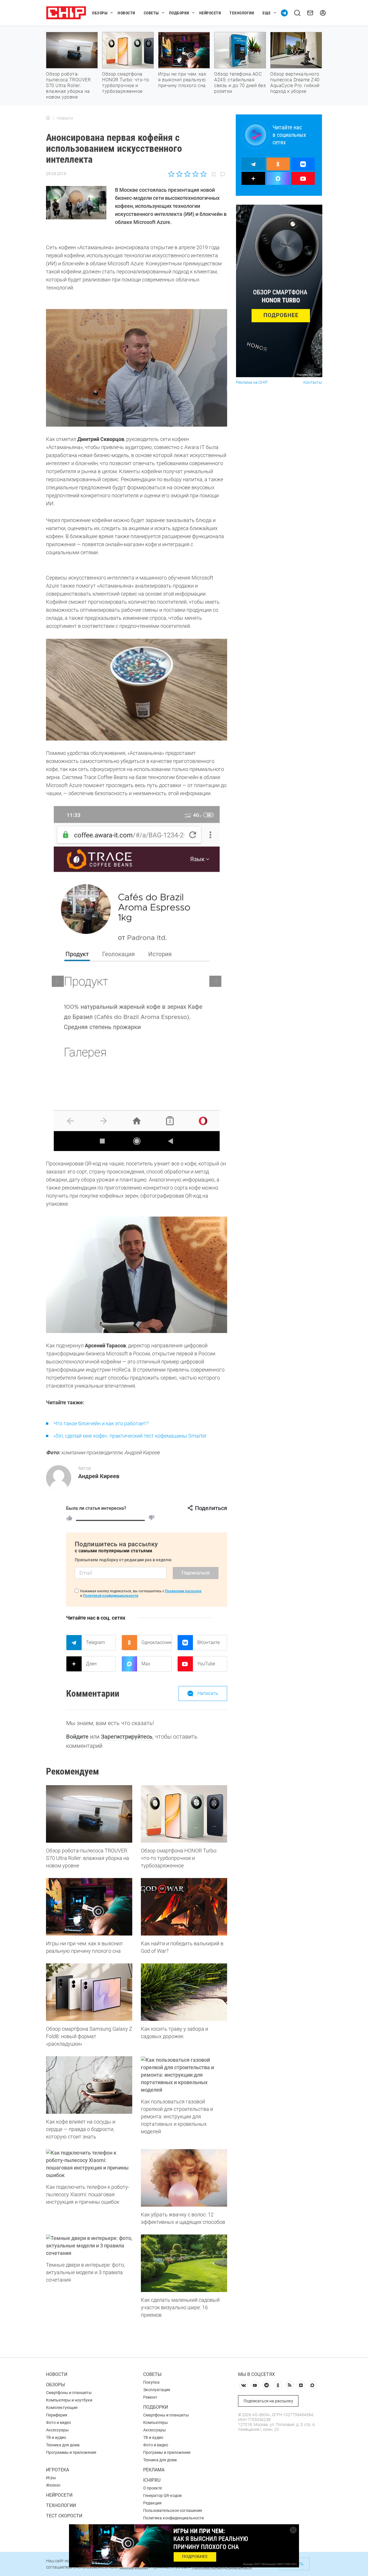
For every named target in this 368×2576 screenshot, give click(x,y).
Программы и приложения (71, 2452)
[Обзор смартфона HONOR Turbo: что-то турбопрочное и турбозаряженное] (184, 1814)
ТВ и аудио (56, 2437)
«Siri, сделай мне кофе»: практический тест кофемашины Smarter (130, 1436)
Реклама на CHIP (252, 382)
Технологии (242, 13)
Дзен (91, 1664)
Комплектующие (62, 2408)
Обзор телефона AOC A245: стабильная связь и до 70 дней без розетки (240, 83)
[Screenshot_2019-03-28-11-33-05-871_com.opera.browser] (137, 979)
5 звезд (203, 174)
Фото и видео (59, 2422)
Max (146, 1664)
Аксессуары (57, 2430)
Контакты (313, 382)
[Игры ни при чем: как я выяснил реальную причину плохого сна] (89, 1907)
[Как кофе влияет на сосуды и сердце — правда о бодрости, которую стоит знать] (89, 2085)
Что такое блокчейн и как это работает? (101, 1423)
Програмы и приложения (167, 2452)
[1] (69, 1518)
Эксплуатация (157, 2390)
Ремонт (150, 2397)
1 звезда (172, 174)
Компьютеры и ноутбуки (69, 2400)
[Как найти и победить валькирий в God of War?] (184, 1907)
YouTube (206, 1664)
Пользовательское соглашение (173, 2510)
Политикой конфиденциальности (111, 1596)
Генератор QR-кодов (162, 2496)
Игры (51, 2478)
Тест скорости (64, 2516)
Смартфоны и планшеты (69, 2393)
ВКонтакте (208, 1642)
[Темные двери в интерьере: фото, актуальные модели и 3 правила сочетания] (89, 2246)
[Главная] (48, 118)
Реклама (154, 2470)
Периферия (57, 2415)
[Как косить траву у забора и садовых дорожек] (184, 1992)
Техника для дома (63, 2445)
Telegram (95, 1642)
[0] (152, 1518)
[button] (215, 981)
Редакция (152, 2503)
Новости (126, 13)
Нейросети (210, 13)
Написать (208, 1693)
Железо (53, 2485)
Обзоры (100, 13)
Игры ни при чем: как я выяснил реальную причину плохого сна (182, 80)
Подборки (179, 13)
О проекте (153, 2488)
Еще (267, 13)
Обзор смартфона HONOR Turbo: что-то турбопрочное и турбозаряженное (126, 83)
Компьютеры (156, 2422)
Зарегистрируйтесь (127, 1737)
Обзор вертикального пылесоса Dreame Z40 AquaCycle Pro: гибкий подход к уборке (295, 83)
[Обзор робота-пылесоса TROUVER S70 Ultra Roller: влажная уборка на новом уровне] (89, 1814)
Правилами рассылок (183, 1591)
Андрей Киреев (99, 1476)
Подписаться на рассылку (268, 2401)
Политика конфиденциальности (174, 2518)
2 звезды (180, 174)
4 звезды (195, 174)
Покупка (151, 2382)
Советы (151, 13)
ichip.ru (152, 2480)
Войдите (77, 1737)
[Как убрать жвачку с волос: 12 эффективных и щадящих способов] (184, 2178)
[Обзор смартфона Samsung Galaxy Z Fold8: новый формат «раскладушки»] (89, 1992)
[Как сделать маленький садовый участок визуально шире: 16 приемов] (184, 2263)
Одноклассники (156, 1642)
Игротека (57, 2470)
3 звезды (187, 174)
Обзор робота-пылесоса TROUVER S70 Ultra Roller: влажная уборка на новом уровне (68, 86)
